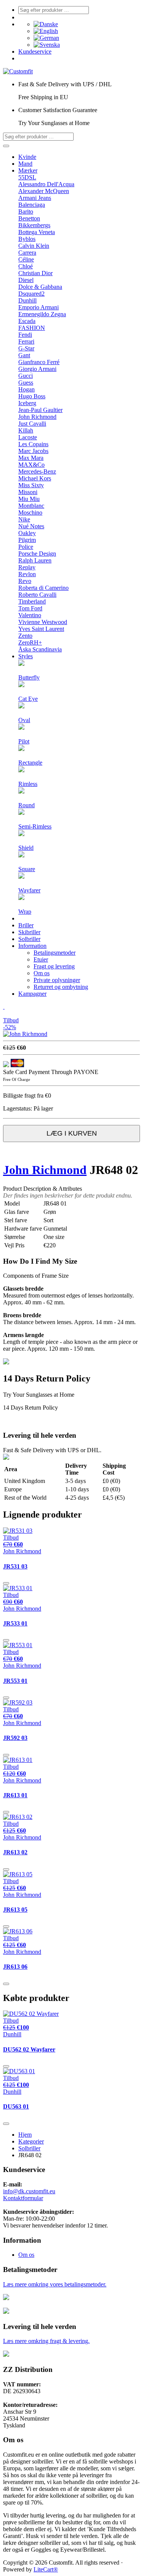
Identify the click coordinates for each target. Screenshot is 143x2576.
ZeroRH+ (30, 642)
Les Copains (33, 444)
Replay (27, 567)
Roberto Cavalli (37, 595)
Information (32, 946)
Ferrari (26, 341)
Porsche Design (37, 554)
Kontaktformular (23, 2198)
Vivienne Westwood (43, 622)
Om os (42, 973)
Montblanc (31, 506)
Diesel (26, 280)
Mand (25, 164)
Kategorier (31, 2141)
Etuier (41, 959)
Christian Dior (35, 273)
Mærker (28, 170)
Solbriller (29, 939)
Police (26, 547)
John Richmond (37, 417)
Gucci (26, 376)
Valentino (30, 615)
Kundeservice (35, 51)
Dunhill (27, 300)
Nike (24, 519)
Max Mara (31, 458)
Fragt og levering (54, 966)
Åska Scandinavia (40, 649)
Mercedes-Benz (37, 471)
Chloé (26, 266)
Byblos (27, 239)
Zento (25, 636)
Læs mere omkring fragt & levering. (46, 2341)
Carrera (27, 253)
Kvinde (27, 157)
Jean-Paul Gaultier (40, 410)
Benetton (29, 218)
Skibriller (29, 932)
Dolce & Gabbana (40, 287)
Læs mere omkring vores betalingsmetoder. (55, 2284)
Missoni (28, 492)
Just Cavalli (32, 424)
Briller (26, 925)
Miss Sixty (31, 485)
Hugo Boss (32, 396)
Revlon (27, 574)
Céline (26, 259)
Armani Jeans (35, 198)
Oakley (27, 533)
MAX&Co (31, 465)
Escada (27, 321)
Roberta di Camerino (43, 588)
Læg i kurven (72, 1133)
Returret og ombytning (61, 987)
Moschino (30, 513)
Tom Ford (30, 608)
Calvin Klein (34, 246)
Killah (26, 430)
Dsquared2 (31, 294)
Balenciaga (32, 205)
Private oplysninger (57, 980)
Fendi (25, 335)
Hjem (25, 2135)
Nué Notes (31, 526)
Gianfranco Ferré (39, 362)
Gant (24, 355)
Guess (26, 383)
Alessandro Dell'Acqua (46, 184)
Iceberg (27, 403)
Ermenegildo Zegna (42, 314)
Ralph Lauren (35, 560)
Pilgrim (27, 540)
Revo (25, 581)
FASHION (32, 328)
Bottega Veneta (37, 232)
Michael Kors (35, 478)
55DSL (27, 177)
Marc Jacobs (33, 451)
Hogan (27, 389)
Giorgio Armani (37, 369)
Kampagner (32, 994)
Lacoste (28, 437)
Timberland (32, 601)
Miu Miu (29, 499)
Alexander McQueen (44, 191)
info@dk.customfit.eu (29, 2191)
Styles (26, 656)
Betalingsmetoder (55, 953)
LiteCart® (46, 2569)
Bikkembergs (34, 225)
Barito (26, 211)
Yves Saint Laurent (41, 629)
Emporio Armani (39, 307)
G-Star (26, 348)
